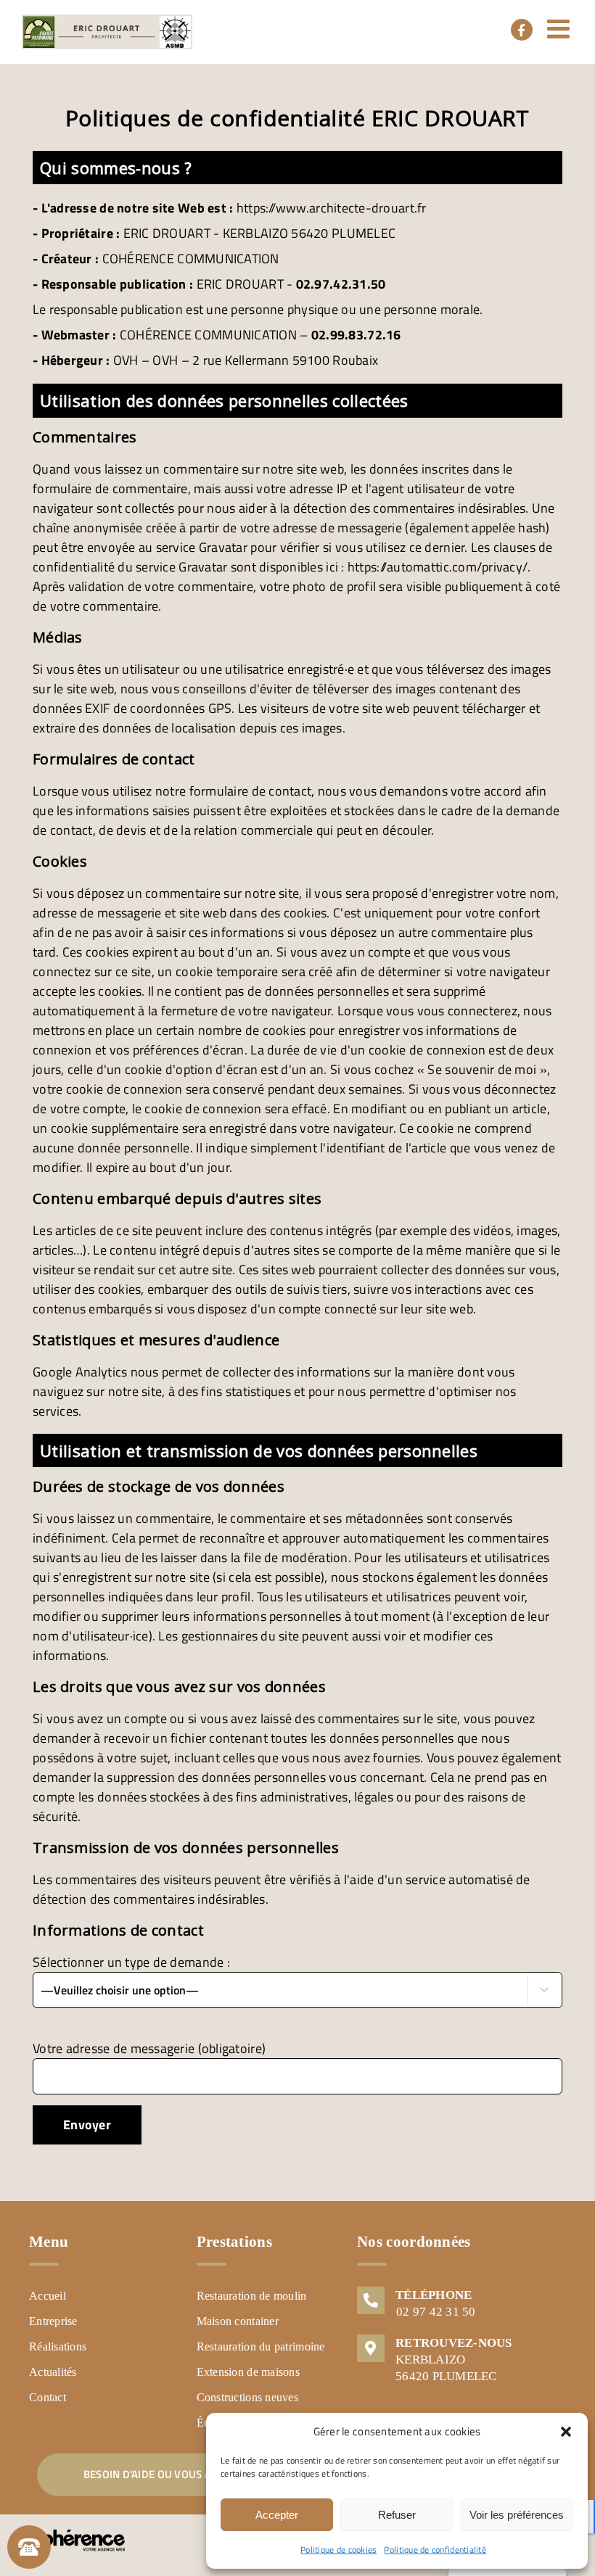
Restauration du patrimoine (261, 2346)
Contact (48, 2397)
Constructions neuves (247, 2397)
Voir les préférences (517, 2515)
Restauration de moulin (252, 2296)
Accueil (48, 2296)
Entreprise (53, 2321)
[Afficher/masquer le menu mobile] (560, 29)
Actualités (53, 2372)
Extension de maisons (248, 2372)
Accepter (277, 2515)
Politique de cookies (338, 2550)
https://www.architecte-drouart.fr (332, 208)
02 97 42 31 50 (436, 2312)
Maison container (238, 2321)
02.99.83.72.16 (356, 335)
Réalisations (58, 2346)
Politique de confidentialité (435, 2550)
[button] (566, 2432)
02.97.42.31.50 (341, 284)
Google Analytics (80, 1372)
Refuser (397, 2515)
